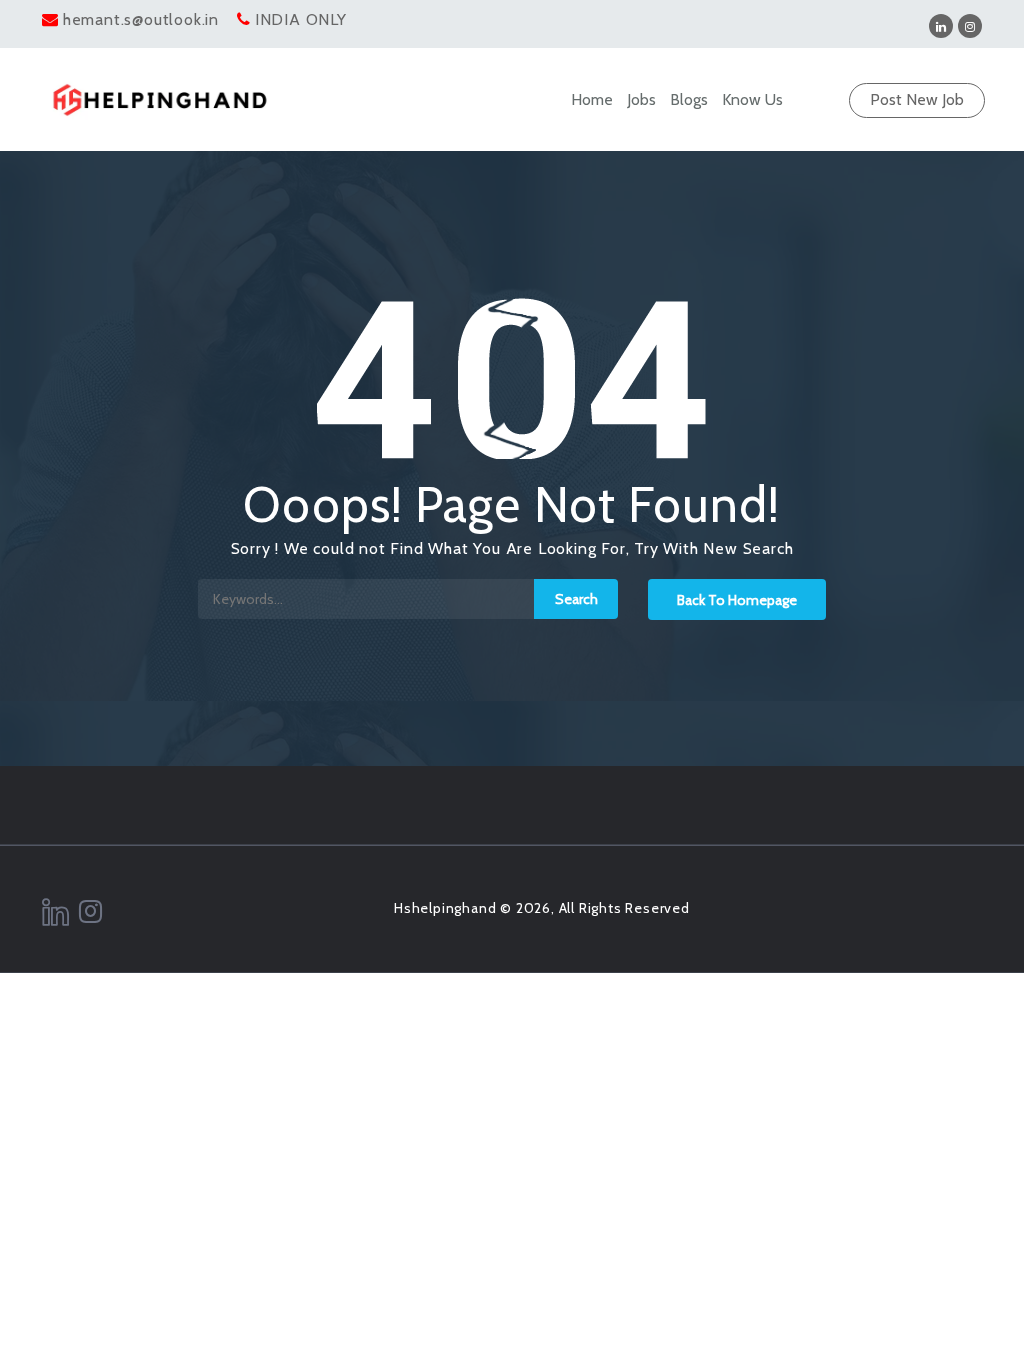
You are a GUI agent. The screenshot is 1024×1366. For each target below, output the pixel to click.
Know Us (752, 99)
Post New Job (917, 99)
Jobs (641, 99)
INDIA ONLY (301, 19)
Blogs (689, 99)
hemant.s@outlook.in (141, 19)
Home (592, 99)
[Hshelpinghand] (159, 100)
